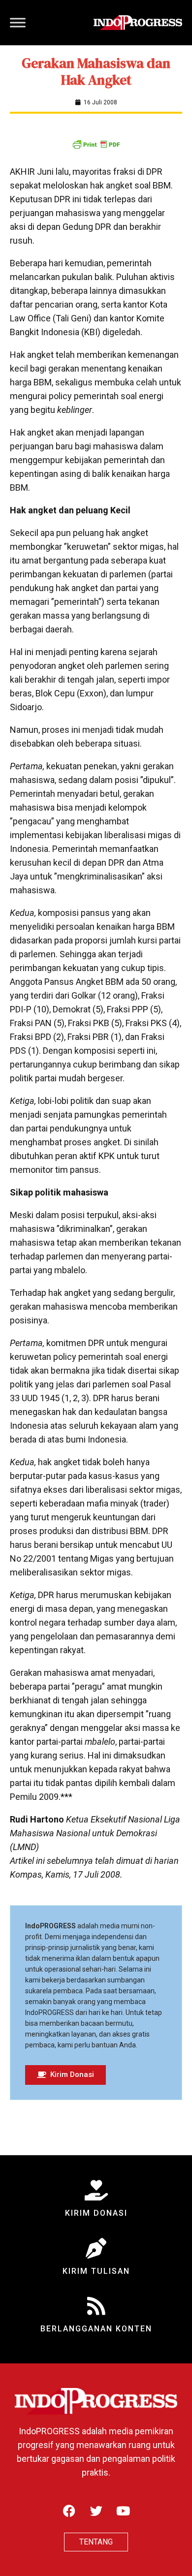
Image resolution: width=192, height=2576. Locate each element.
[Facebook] (69, 2511)
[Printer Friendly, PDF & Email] (96, 144)
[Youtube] (123, 2511)
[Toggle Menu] (18, 22)
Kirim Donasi (96, 2213)
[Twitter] (96, 2511)
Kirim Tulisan (96, 2271)
